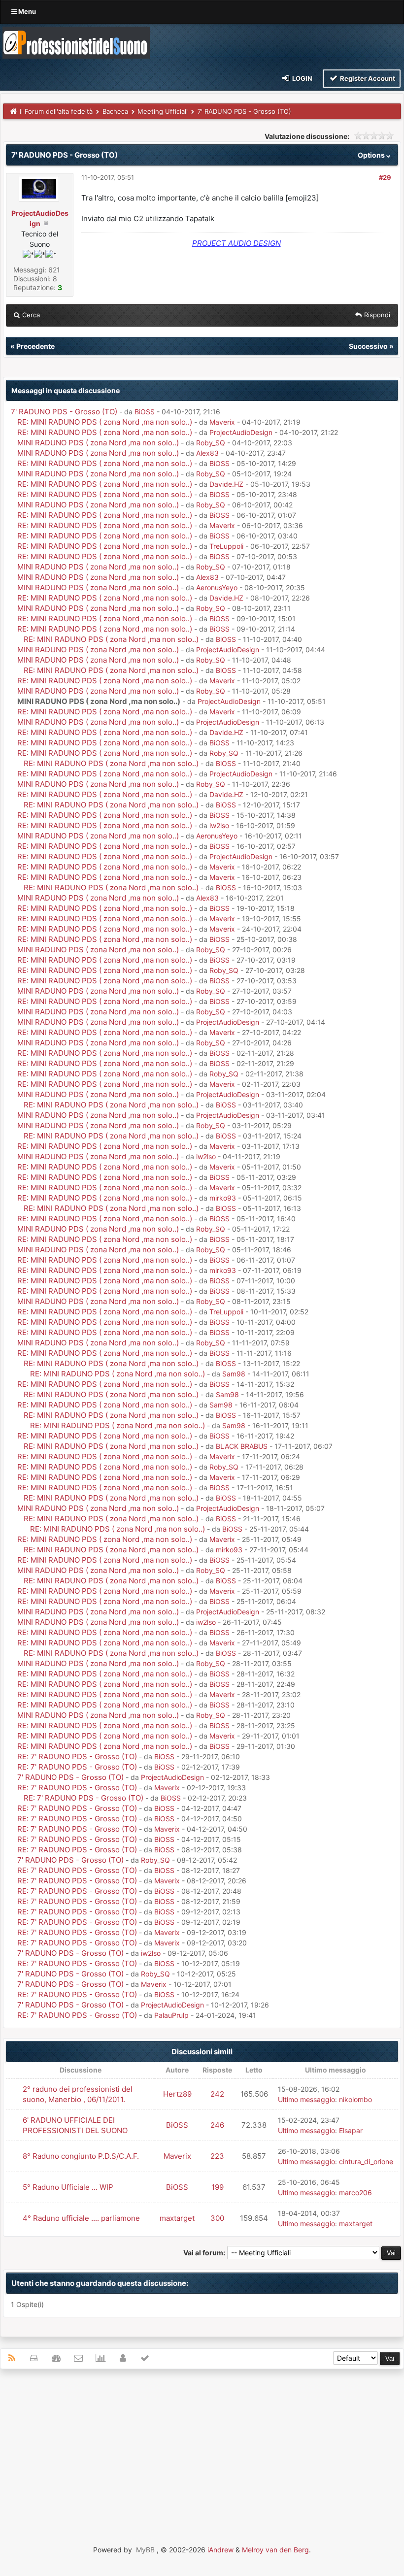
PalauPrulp (171, 2015)
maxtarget (177, 2218)
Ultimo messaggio (306, 2099)
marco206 (355, 2192)
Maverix (222, 422)
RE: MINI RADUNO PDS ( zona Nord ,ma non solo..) (105, 422)
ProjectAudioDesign (241, 432)
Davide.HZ (226, 484)
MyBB (145, 2550)
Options (372, 155)
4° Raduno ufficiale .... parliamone (81, 2218)
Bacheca (115, 111)
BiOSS (145, 412)
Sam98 (234, 1374)
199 (218, 2187)
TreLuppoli (226, 546)
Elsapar (351, 2130)
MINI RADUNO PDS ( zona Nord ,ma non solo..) (98, 443)
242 (217, 2094)
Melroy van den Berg (275, 2550)
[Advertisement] (202, 2448)
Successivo (368, 346)
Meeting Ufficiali (163, 111)
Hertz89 (177, 2094)
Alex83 (207, 453)
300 (217, 2218)
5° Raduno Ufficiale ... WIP (68, 2187)
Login (302, 78)
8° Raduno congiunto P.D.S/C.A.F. (81, 2156)
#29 (385, 177)
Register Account (367, 78)
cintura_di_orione (366, 2161)
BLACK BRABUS (242, 1446)
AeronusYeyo (217, 587)
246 (217, 2125)
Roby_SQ (211, 443)
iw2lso (219, 825)
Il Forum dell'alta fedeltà (56, 111)
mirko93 (223, 1198)
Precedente (35, 346)
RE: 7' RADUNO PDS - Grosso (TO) (77, 1756)
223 (217, 2156)
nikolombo (355, 2099)
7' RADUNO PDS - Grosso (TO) (64, 412)
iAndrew (220, 2550)
